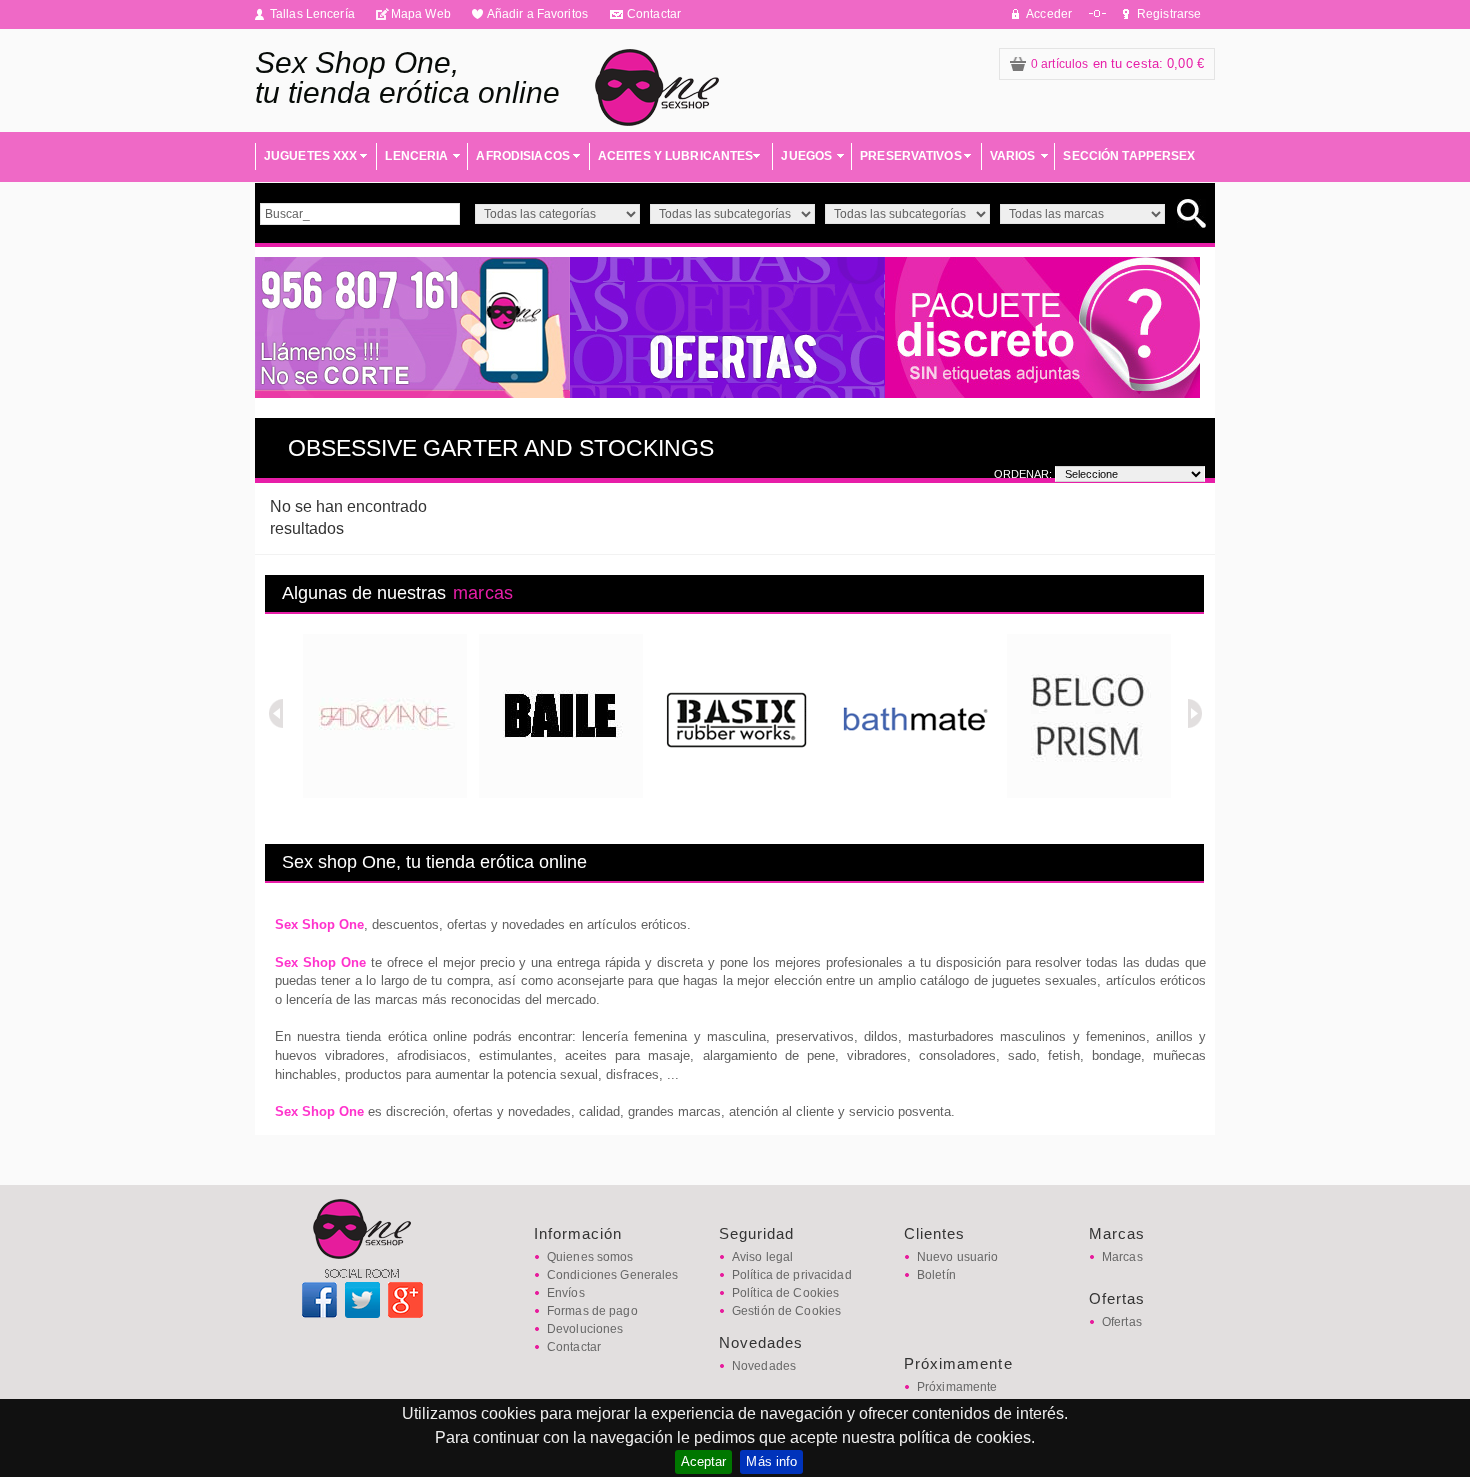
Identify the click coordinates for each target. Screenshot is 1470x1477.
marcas (483, 593)
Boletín (936, 1275)
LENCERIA (416, 156)
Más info (771, 1461)
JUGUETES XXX (310, 156)
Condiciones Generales (613, 1275)
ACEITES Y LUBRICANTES (676, 156)
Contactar (654, 14)
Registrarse (1169, 14)
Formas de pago (592, 1311)
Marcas (1122, 1257)
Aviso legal (762, 1257)
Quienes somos (590, 1257)
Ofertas (1122, 1322)
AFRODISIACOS (522, 156)
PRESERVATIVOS (911, 156)
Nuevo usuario (958, 1257)
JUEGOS (806, 156)
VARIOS (1013, 156)
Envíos (566, 1293)
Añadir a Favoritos (537, 14)
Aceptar (704, 1461)
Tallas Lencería (312, 14)
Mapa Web (421, 14)
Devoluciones (585, 1329)
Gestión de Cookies (786, 1311)
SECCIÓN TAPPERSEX (1129, 156)
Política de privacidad (792, 1275)
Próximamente (957, 1387)
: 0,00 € (1117, 63)
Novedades (764, 1366)
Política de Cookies (785, 1293)
